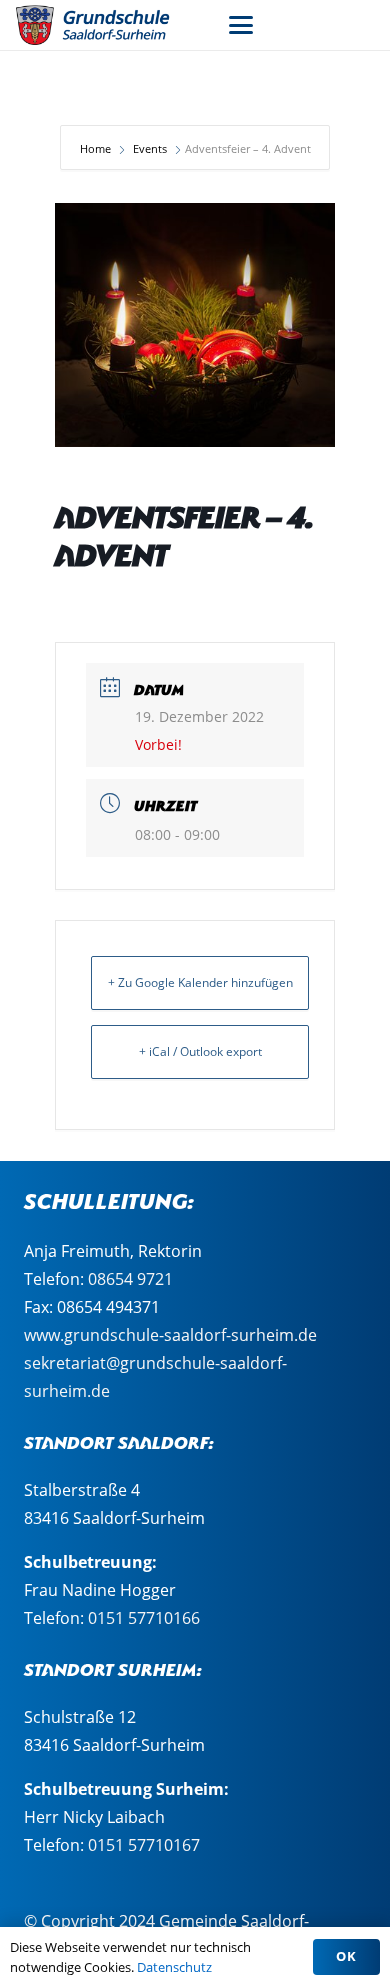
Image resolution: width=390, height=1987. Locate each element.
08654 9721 (130, 1279)
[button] (241, 25)
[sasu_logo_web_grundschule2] (105, 25)
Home (97, 148)
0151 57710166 (144, 1618)
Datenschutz (174, 1967)
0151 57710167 (144, 1845)
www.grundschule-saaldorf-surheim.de (170, 1335)
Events (150, 148)
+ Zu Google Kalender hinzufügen (200, 982)
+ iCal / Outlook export (200, 1051)
